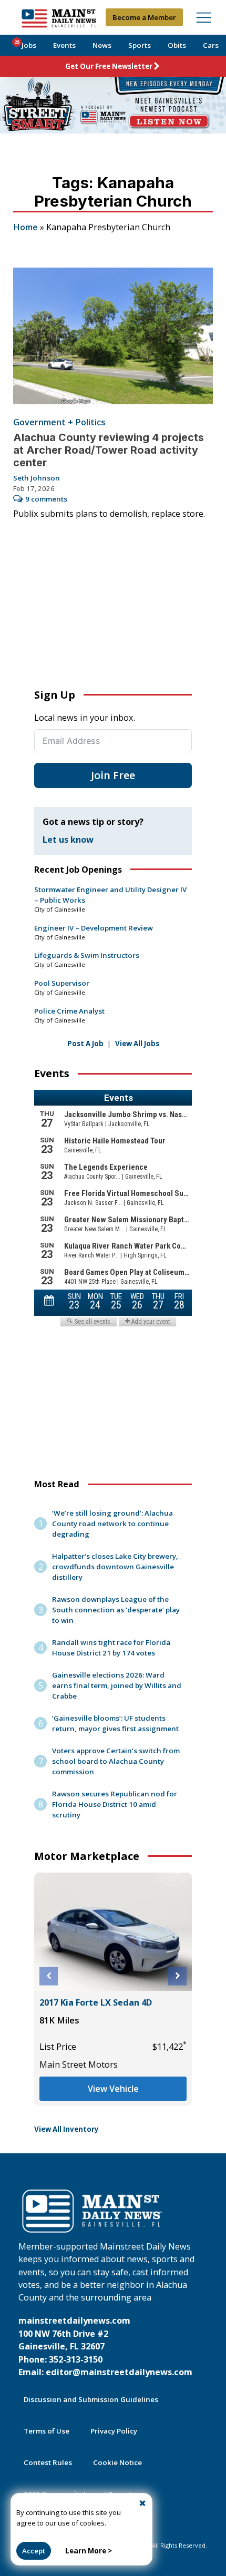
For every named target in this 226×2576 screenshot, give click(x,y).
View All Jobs (137, 1044)
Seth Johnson (37, 478)
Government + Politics (59, 422)
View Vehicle (113, 2089)
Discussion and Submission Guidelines (91, 2399)
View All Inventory (66, 2129)
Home (25, 227)
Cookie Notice (117, 2462)
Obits (177, 45)
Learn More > (89, 2551)
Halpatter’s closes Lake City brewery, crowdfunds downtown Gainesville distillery (115, 1567)
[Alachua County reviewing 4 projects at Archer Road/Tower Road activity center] (113, 336)
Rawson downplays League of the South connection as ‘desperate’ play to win (116, 1610)
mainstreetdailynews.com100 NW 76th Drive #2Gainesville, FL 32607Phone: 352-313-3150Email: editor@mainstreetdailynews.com (105, 2346)
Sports (140, 45)
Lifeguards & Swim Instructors (87, 955)
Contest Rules (48, 2462)
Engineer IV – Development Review (94, 928)
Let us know (68, 840)
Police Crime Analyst (69, 1011)
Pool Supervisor (62, 983)
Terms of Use (47, 2431)
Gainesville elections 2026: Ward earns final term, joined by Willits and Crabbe (117, 1685)
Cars (211, 45)
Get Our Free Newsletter (109, 66)
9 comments (46, 499)
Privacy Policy (114, 2431)
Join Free (113, 775)
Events (64, 45)
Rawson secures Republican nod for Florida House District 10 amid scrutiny (115, 1804)
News (102, 45)
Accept (34, 2551)
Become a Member (144, 17)
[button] (49, 1976)
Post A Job (85, 1044)
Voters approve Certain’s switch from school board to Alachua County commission (116, 1761)
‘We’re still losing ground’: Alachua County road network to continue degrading (112, 1524)
